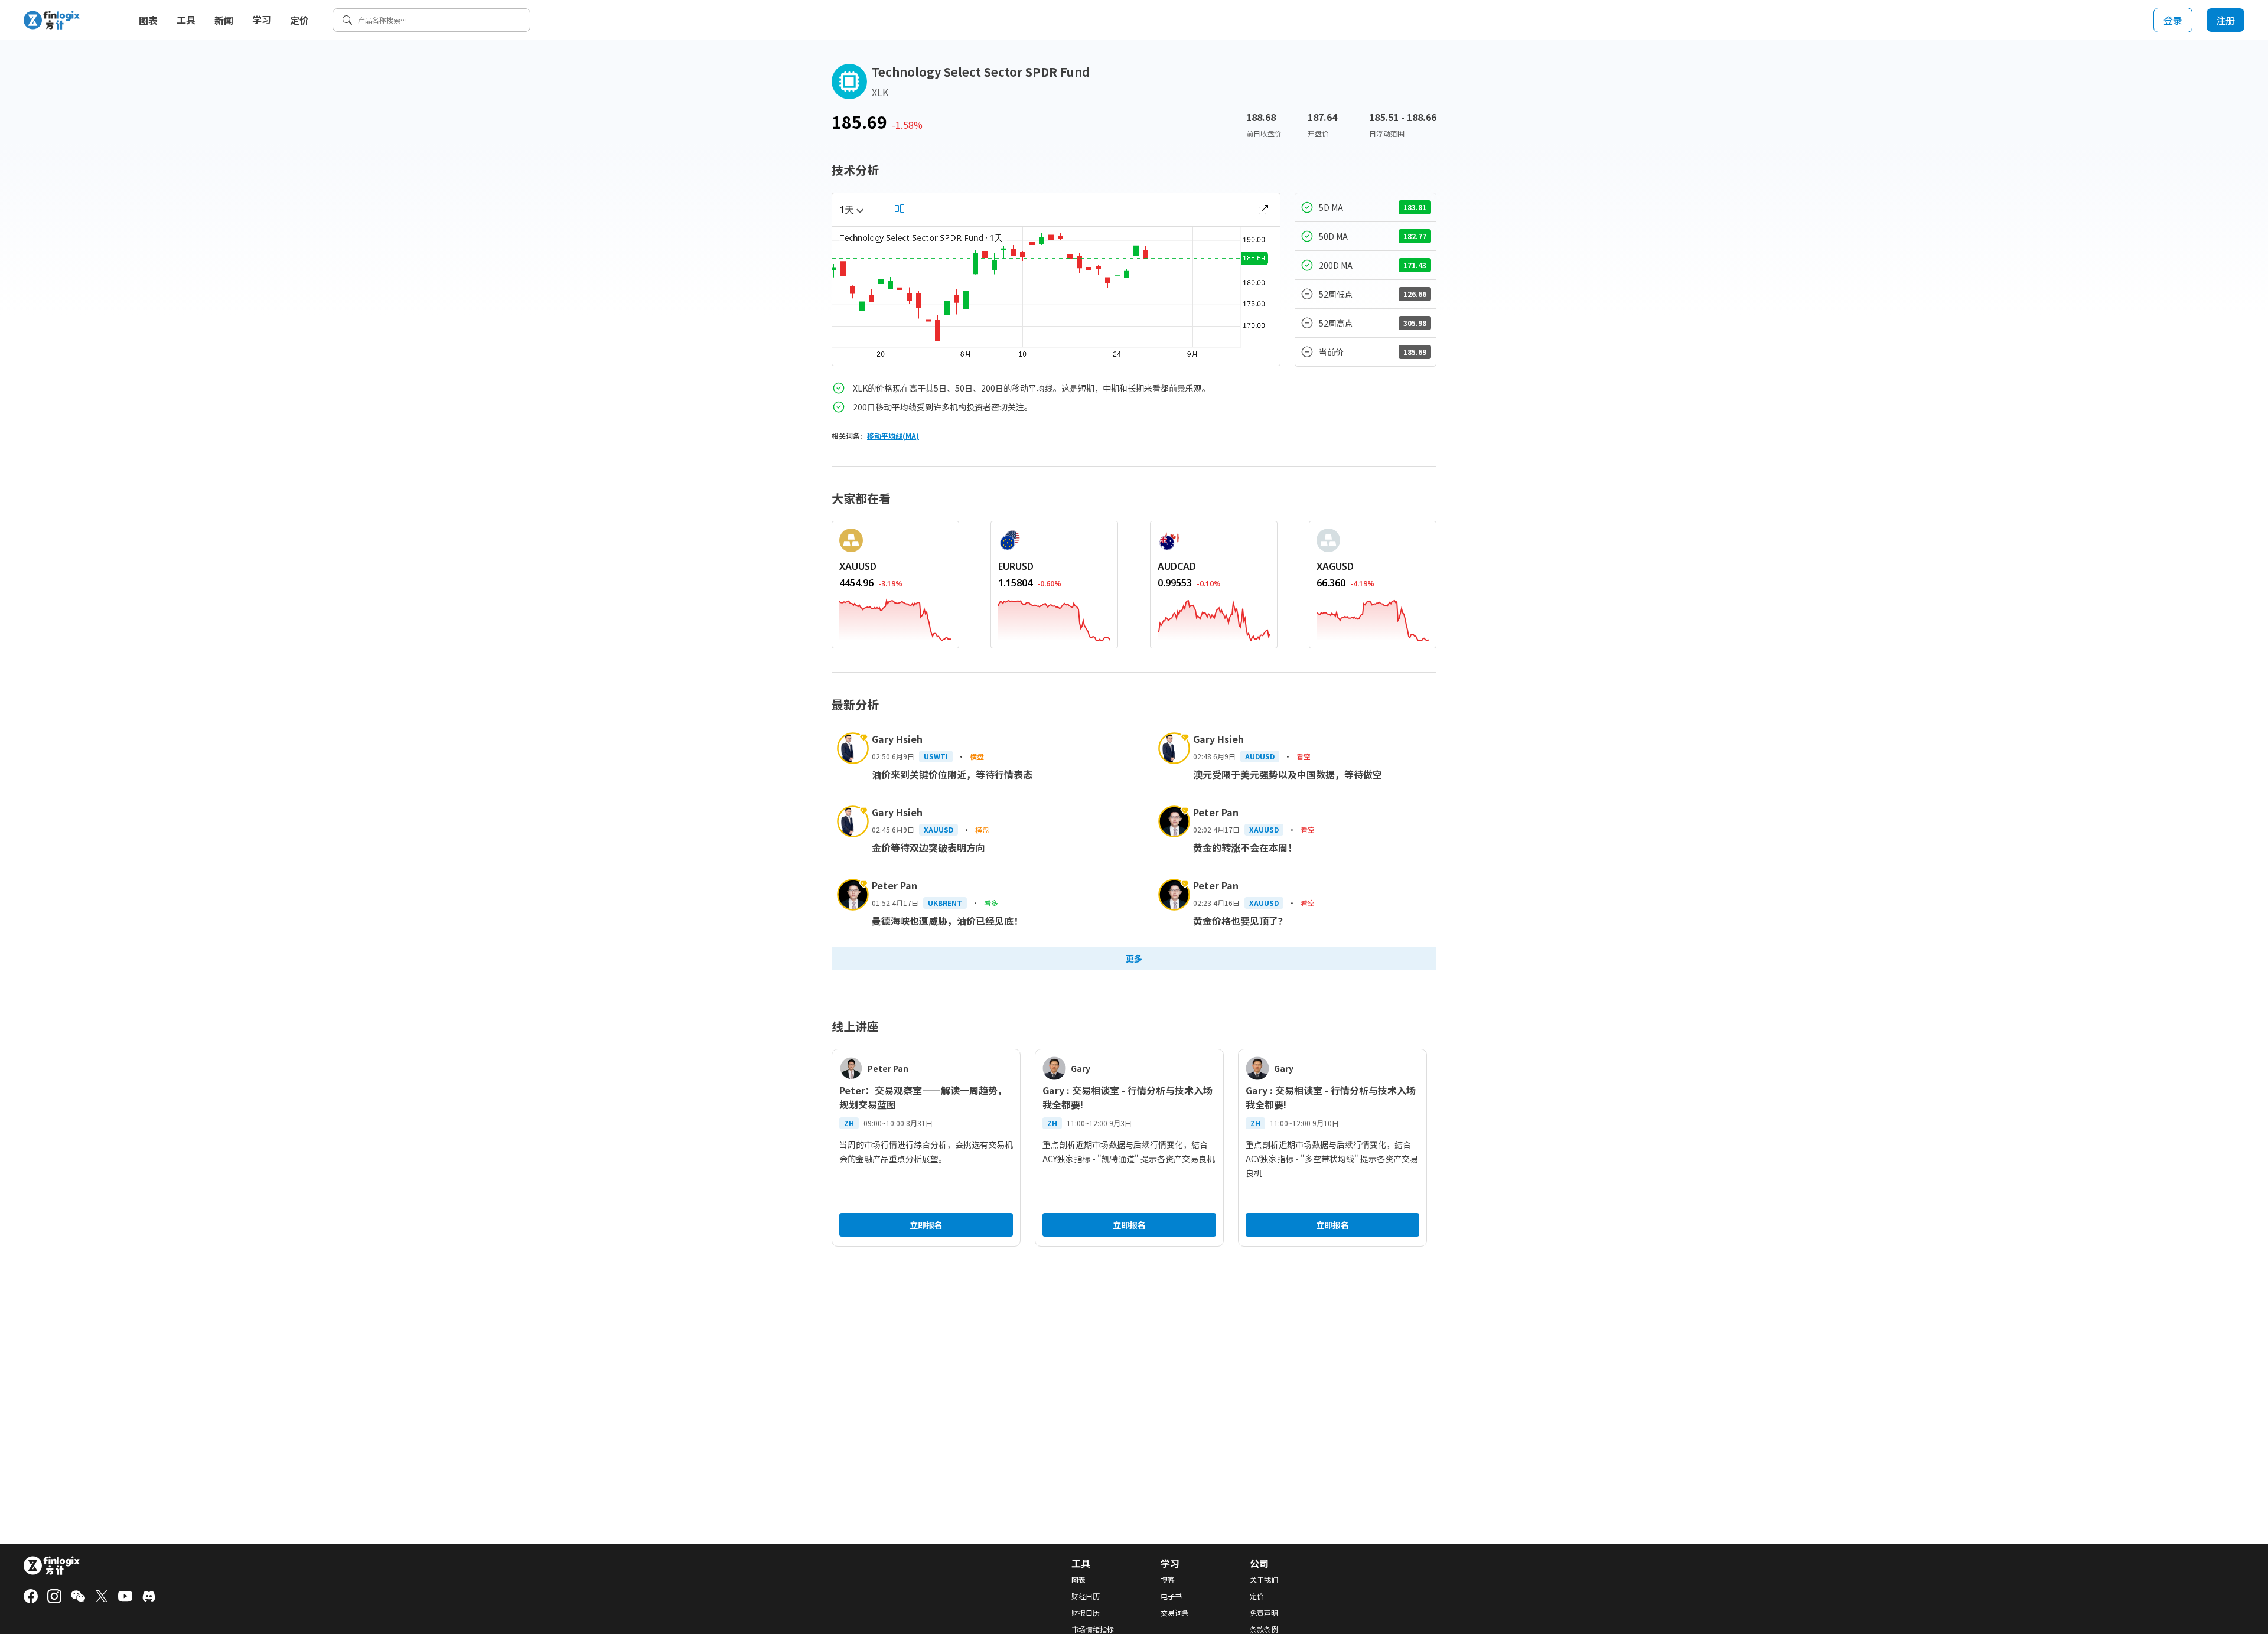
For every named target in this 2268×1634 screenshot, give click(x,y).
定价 (299, 20)
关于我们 (1264, 1580)
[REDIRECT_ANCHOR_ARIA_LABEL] (895, 618)
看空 (1304, 756)
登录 (2173, 20)
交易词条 (1175, 1613)
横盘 (977, 756)
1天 (847, 210)
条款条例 (1264, 1629)
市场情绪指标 (1093, 1629)
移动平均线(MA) (893, 436)
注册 (2225, 20)
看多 (991, 903)
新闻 (224, 20)
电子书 (1171, 1596)
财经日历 (1086, 1596)
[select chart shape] (900, 208)
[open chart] (1263, 210)
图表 (148, 20)
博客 (1168, 1580)
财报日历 (1086, 1613)
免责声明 (1264, 1613)
